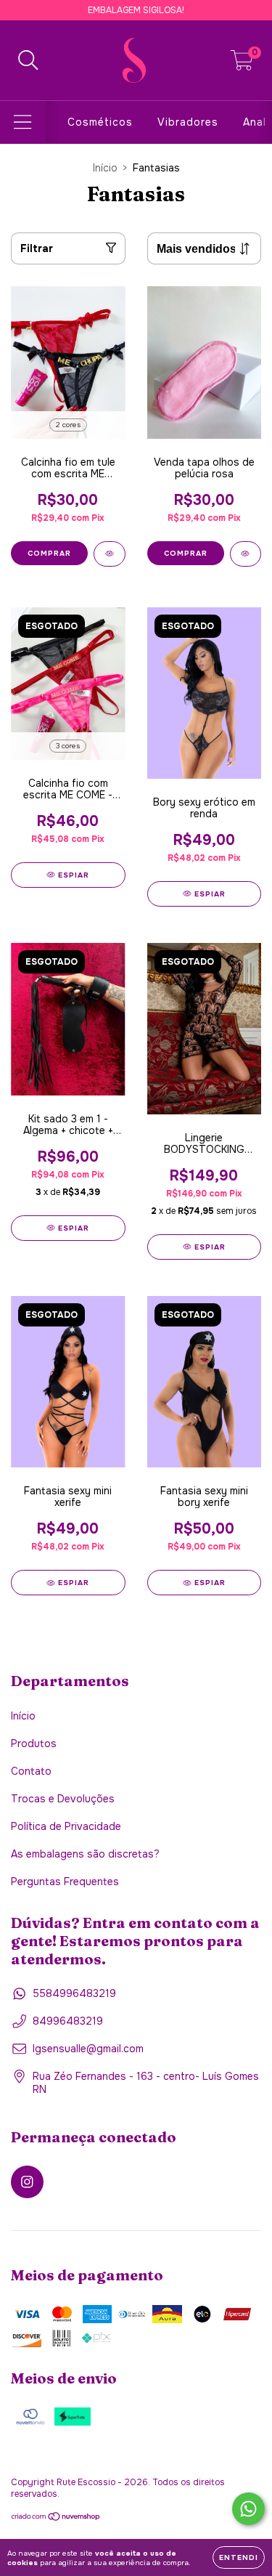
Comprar (49, 553)
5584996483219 (74, 1993)
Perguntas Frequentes (65, 1882)
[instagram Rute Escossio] (27, 2182)
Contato (31, 1771)
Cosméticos (100, 122)
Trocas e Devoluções (63, 1799)
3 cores (68, 746)
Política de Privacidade (66, 1826)
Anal (255, 122)
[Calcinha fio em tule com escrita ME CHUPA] (110, 554)
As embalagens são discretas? (85, 1854)
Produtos (34, 1743)
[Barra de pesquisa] (28, 61)
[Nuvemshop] (56, 2519)
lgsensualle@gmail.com (88, 2049)
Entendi (239, 2557)
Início (105, 168)
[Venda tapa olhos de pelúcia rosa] (246, 554)
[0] (242, 64)
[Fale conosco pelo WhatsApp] (248, 2509)
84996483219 (68, 2021)
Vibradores (188, 122)
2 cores (68, 425)
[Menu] (23, 122)
